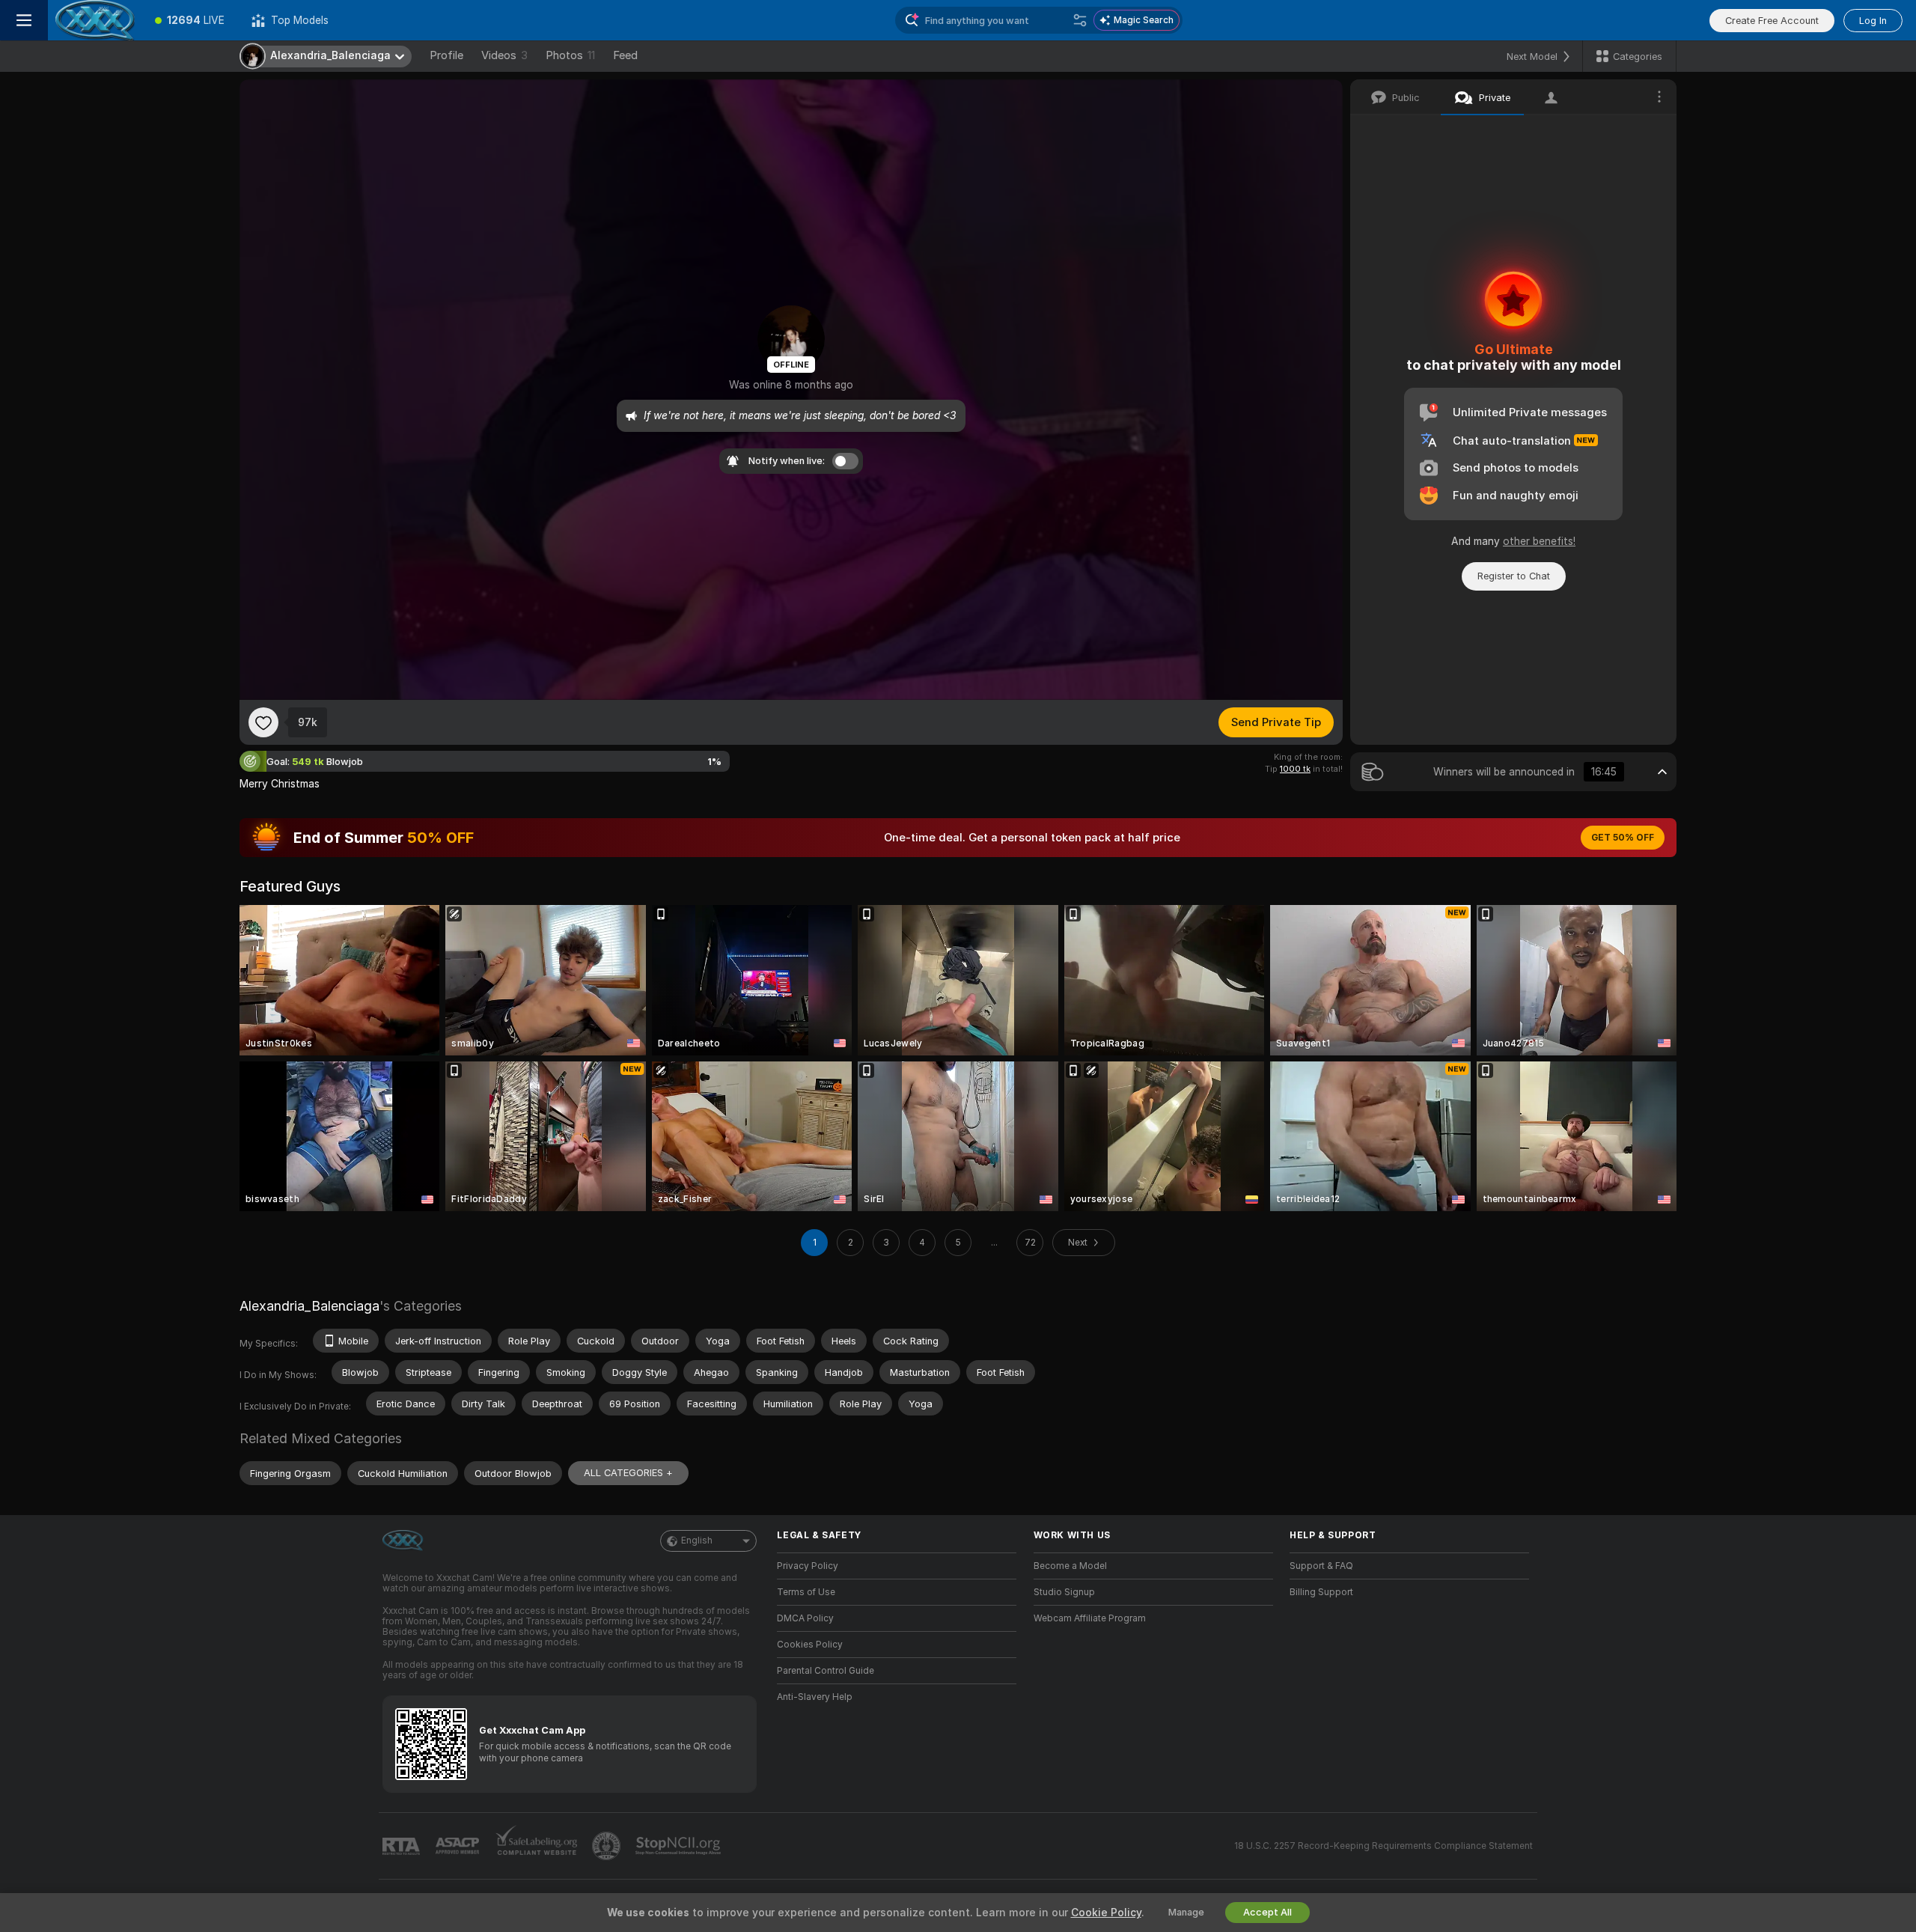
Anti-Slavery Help (815, 1697)
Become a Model (1070, 1566)
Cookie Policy (1106, 1913)
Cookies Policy (810, 1645)
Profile (446, 55)
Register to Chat (1514, 576)
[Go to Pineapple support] (608, 1846)
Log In (1873, 21)
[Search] (1080, 20)
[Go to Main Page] (95, 20)
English (697, 1541)
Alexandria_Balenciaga (309, 1306)
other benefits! (1539, 541)
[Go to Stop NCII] (680, 1846)
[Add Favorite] (263, 722)
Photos (570, 55)
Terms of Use (806, 1592)
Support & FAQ (1321, 1566)
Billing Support (1321, 1592)
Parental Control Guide (826, 1671)
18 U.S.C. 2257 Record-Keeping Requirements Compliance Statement (1383, 1846)
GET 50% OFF (1623, 838)
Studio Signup (1064, 1592)
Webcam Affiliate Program (1090, 1618)
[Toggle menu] (24, 20)
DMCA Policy (805, 1618)
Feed (625, 55)
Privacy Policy (808, 1566)
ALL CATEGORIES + (628, 1473)
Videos (504, 55)
